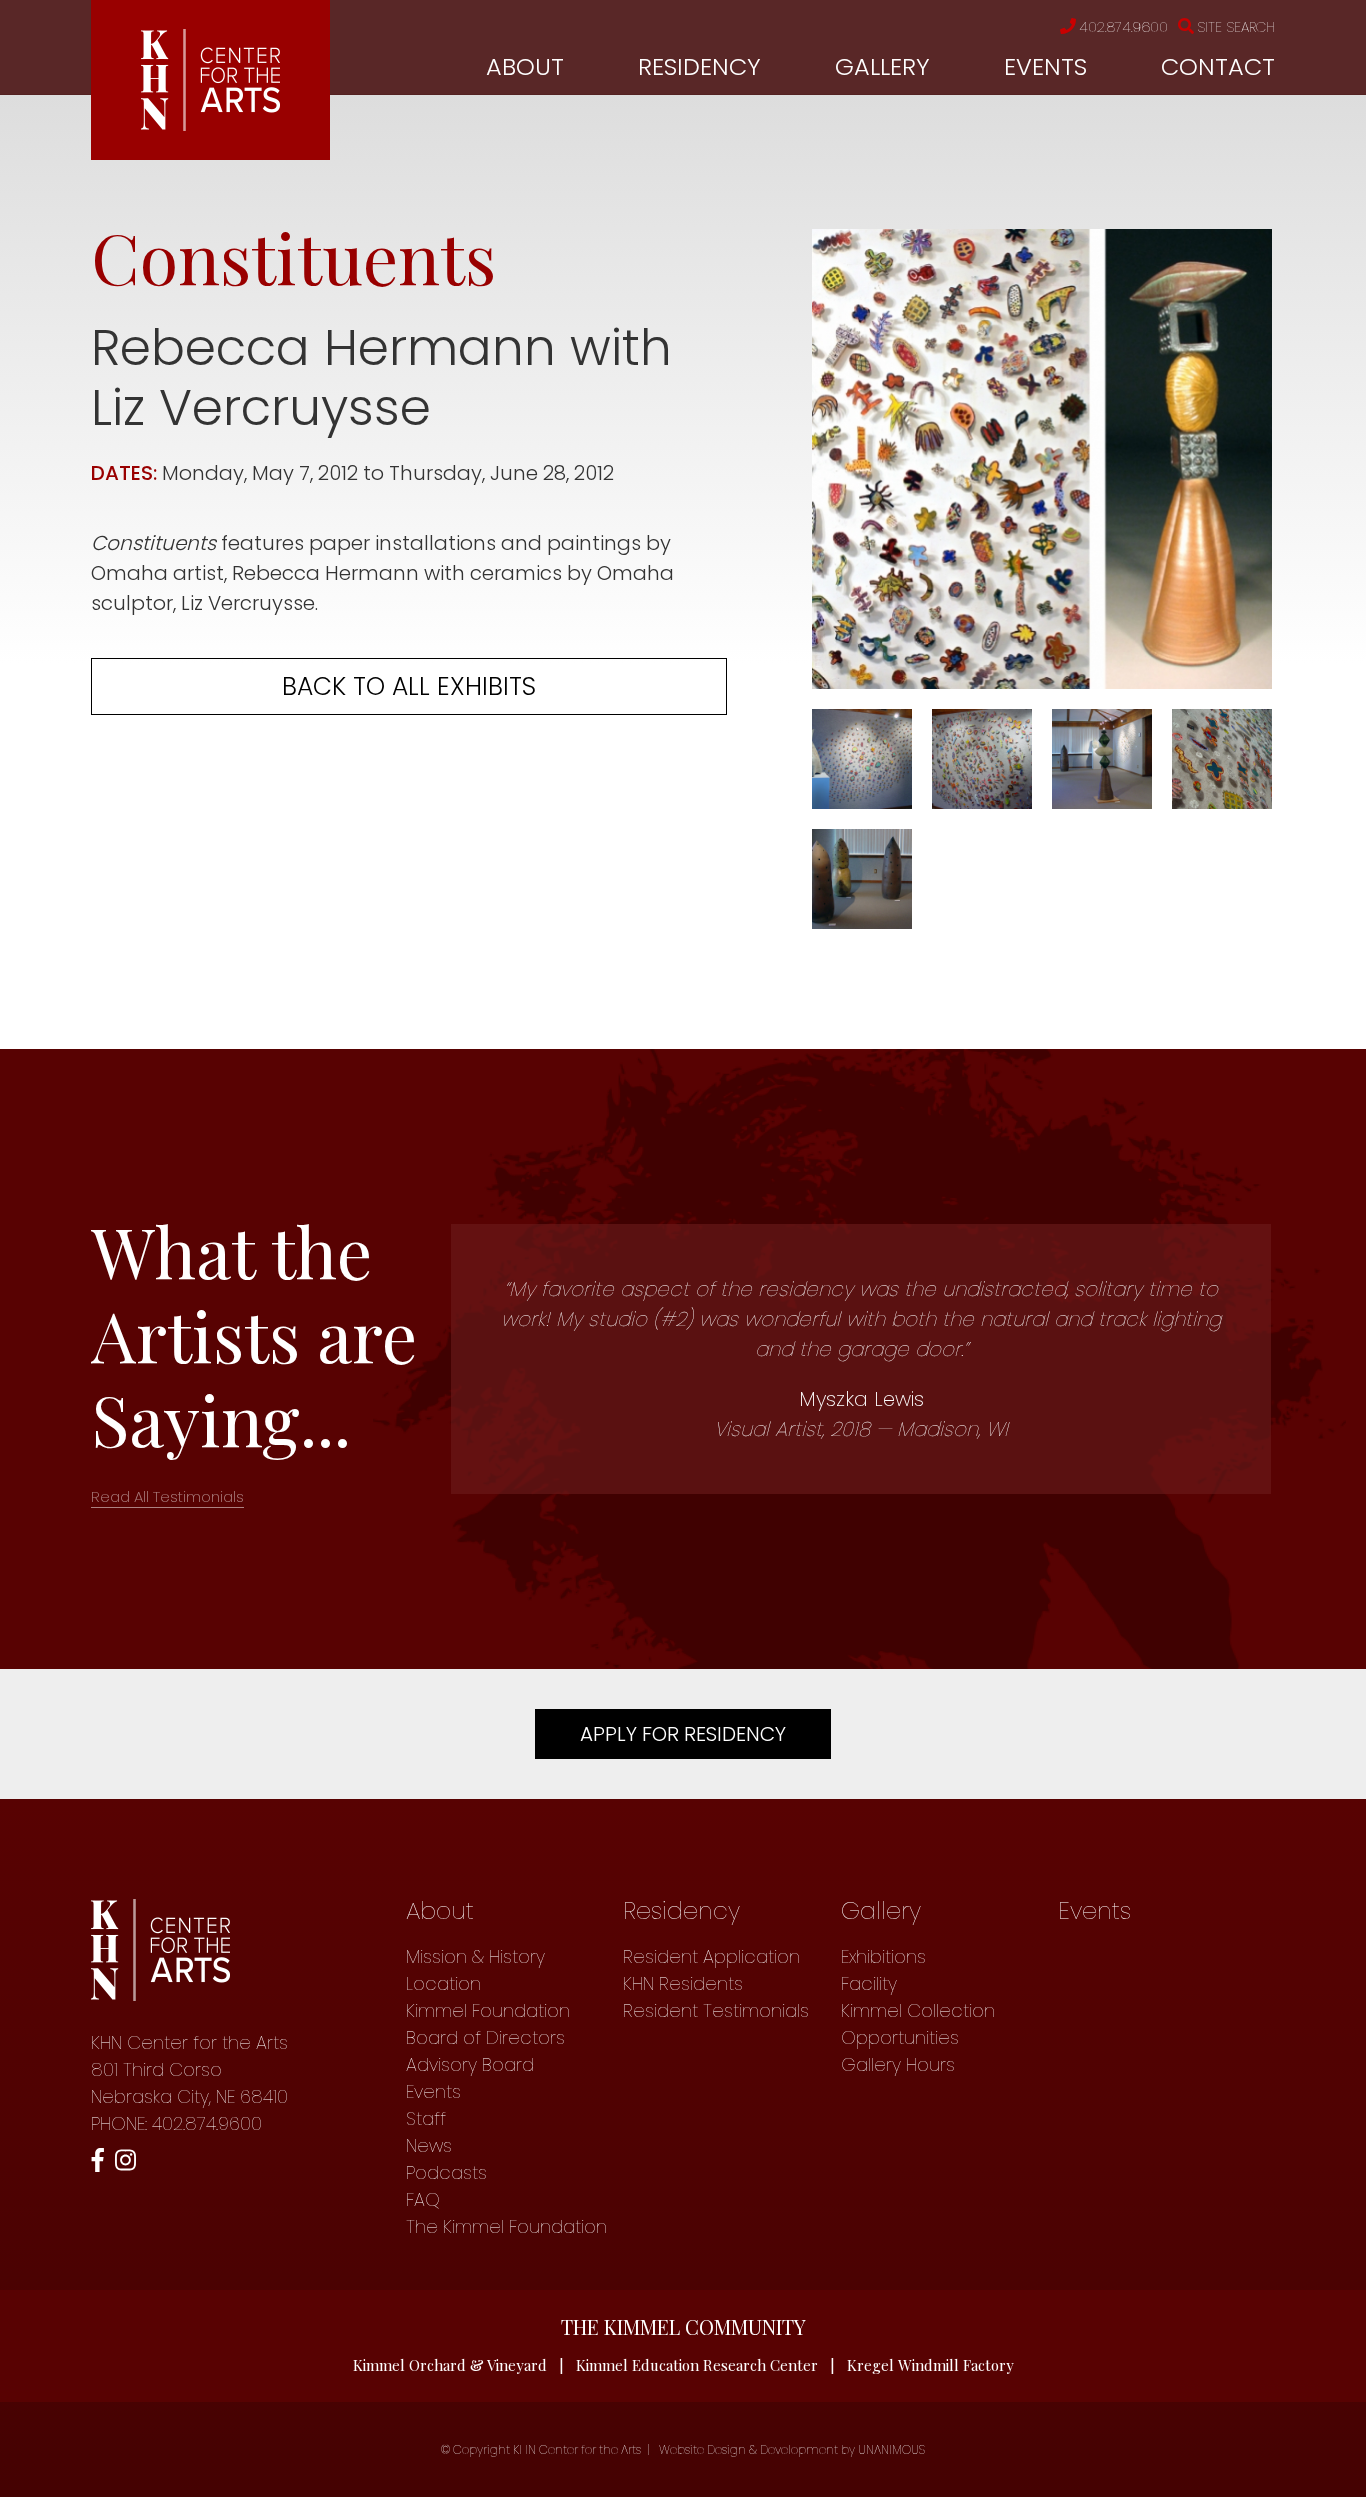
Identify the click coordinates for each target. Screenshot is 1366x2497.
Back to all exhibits (409, 686)
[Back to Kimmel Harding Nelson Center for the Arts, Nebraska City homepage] (210, 124)
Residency (699, 66)
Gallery (882, 66)
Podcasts (446, 2172)
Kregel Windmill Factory (930, 2365)
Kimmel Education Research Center (697, 2365)
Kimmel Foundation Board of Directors (488, 2024)
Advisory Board (470, 2064)
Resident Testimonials (716, 2010)
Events (1045, 66)
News (429, 2145)
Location (443, 1983)
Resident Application (711, 1956)
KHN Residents (683, 1983)
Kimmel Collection (918, 2010)
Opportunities (900, 2037)
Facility (869, 1983)
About (525, 66)
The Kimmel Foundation (506, 2226)
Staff (426, 2118)
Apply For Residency (683, 1734)
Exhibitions (883, 1956)
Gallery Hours (898, 2064)
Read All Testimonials (167, 1496)
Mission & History (475, 1956)
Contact (1218, 66)
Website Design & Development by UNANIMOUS (792, 2449)
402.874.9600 (1123, 27)
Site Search (1236, 27)
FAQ (423, 2199)
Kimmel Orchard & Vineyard (450, 2365)
